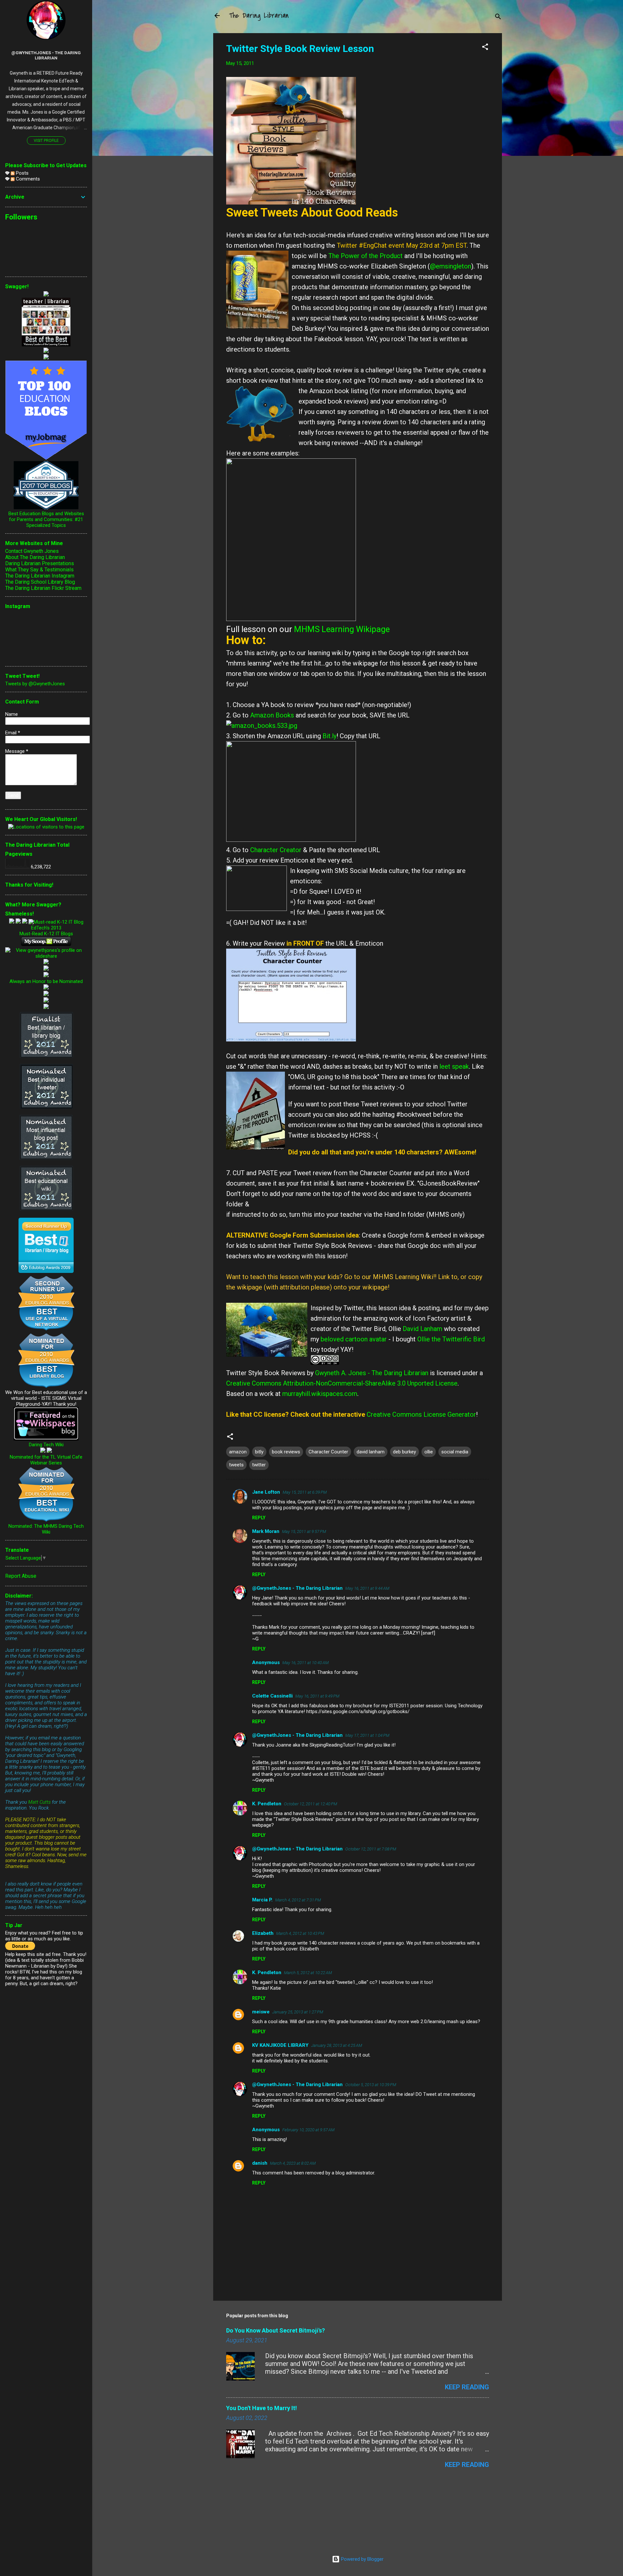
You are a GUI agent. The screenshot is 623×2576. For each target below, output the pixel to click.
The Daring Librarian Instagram (40, 576)
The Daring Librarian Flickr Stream (43, 588)
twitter (259, 1465)
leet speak (454, 1066)
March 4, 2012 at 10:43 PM (300, 1933)
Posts (22, 173)
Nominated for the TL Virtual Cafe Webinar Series (46, 1460)
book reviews (286, 1452)
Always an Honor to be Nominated (46, 981)
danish (260, 2163)
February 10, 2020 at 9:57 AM (308, 2130)
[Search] (498, 18)
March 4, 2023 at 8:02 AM (293, 2163)
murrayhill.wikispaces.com (320, 1394)
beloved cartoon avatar (354, 1339)
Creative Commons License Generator (421, 1414)
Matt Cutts (39, 1802)
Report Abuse (21, 1576)
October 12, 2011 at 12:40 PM (311, 1804)
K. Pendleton (267, 1804)
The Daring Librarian (259, 16)
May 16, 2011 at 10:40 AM (305, 1663)
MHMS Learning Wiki (403, 1277)
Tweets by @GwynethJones (35, 684)
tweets (236, 1465)
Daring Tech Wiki (46, 1445)
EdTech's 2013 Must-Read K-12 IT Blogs (46, 931)
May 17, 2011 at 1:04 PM (367, 1735)
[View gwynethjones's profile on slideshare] (46, 956)
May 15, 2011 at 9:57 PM (304, 1531)
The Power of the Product (366, 256)
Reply (259, 1518)
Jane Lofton (266, 1492)
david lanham (371, 1452)
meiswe (261, 2012)
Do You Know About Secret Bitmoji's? (275, 2330)
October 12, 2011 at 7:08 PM (371, 1849)
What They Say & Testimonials (39, 570)
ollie (429, 1452)
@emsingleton (451, 266)
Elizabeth (263, 1933)
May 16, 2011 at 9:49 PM (317, 1696)
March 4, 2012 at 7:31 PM (298, 1900)
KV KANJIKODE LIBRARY (280, 2045)
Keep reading (467, 2387)
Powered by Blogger (362, 2559)
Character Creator (276, 850)
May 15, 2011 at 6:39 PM (305, 1492)
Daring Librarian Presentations (40, 563)
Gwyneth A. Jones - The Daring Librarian (372, 1373)
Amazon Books (272, 715)
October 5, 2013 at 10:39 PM (371, 2085)
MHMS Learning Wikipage (342, 629)
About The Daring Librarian (35, 557)
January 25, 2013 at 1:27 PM (298, 2012)
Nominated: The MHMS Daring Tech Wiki (46, 1529)
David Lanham (422, 1329)
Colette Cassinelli (272, 1696)
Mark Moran (266, 1531)
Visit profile (46, 141)
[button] (485, 48)
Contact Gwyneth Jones (32, 551)
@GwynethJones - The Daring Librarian (297, 1588)
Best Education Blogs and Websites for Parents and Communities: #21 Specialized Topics (46, 519)
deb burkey (404, 1452)
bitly (259, 1452)
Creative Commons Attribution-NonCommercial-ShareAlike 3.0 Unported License (342, 1383)
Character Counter (328, 1452)
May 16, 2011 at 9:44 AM (367, 1588)
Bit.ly (330, 736)
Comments (27, 179)
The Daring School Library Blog (40, 582)
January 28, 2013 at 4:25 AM (337, 2045)
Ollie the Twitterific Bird (451, 1339)
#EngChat (373, 245)
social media (455, 1452)
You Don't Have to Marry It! (262, 2408)
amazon (238, 1452)
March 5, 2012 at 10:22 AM (308, 1973)
